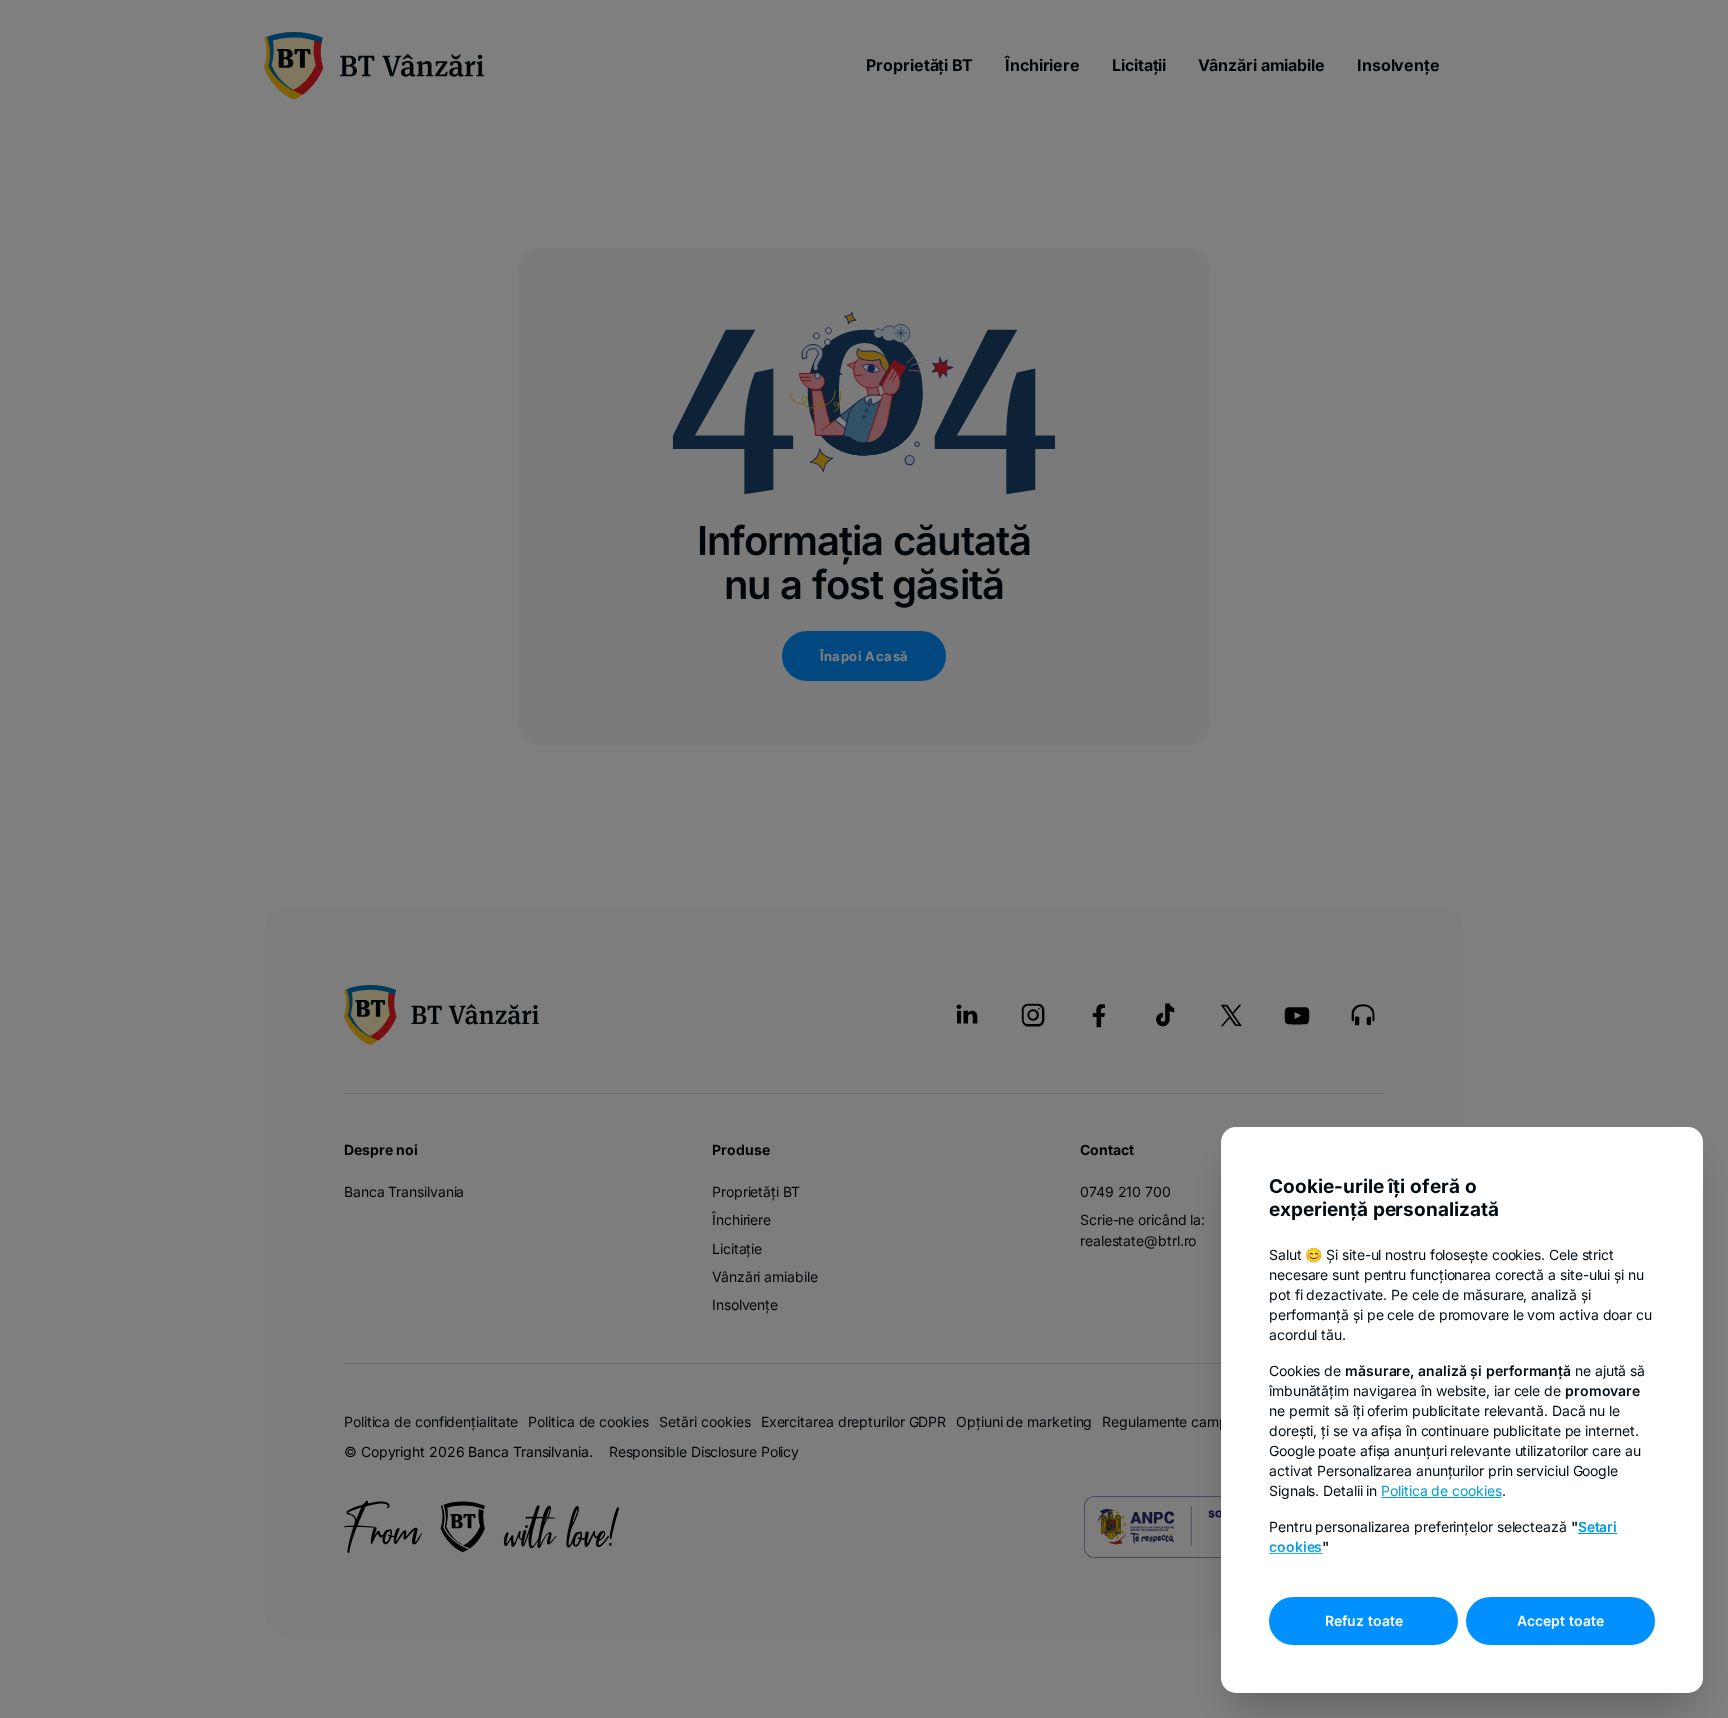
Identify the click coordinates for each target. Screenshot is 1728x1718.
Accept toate (1560, 1620)
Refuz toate (1364, 1620)
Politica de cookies (1441, 1490)
